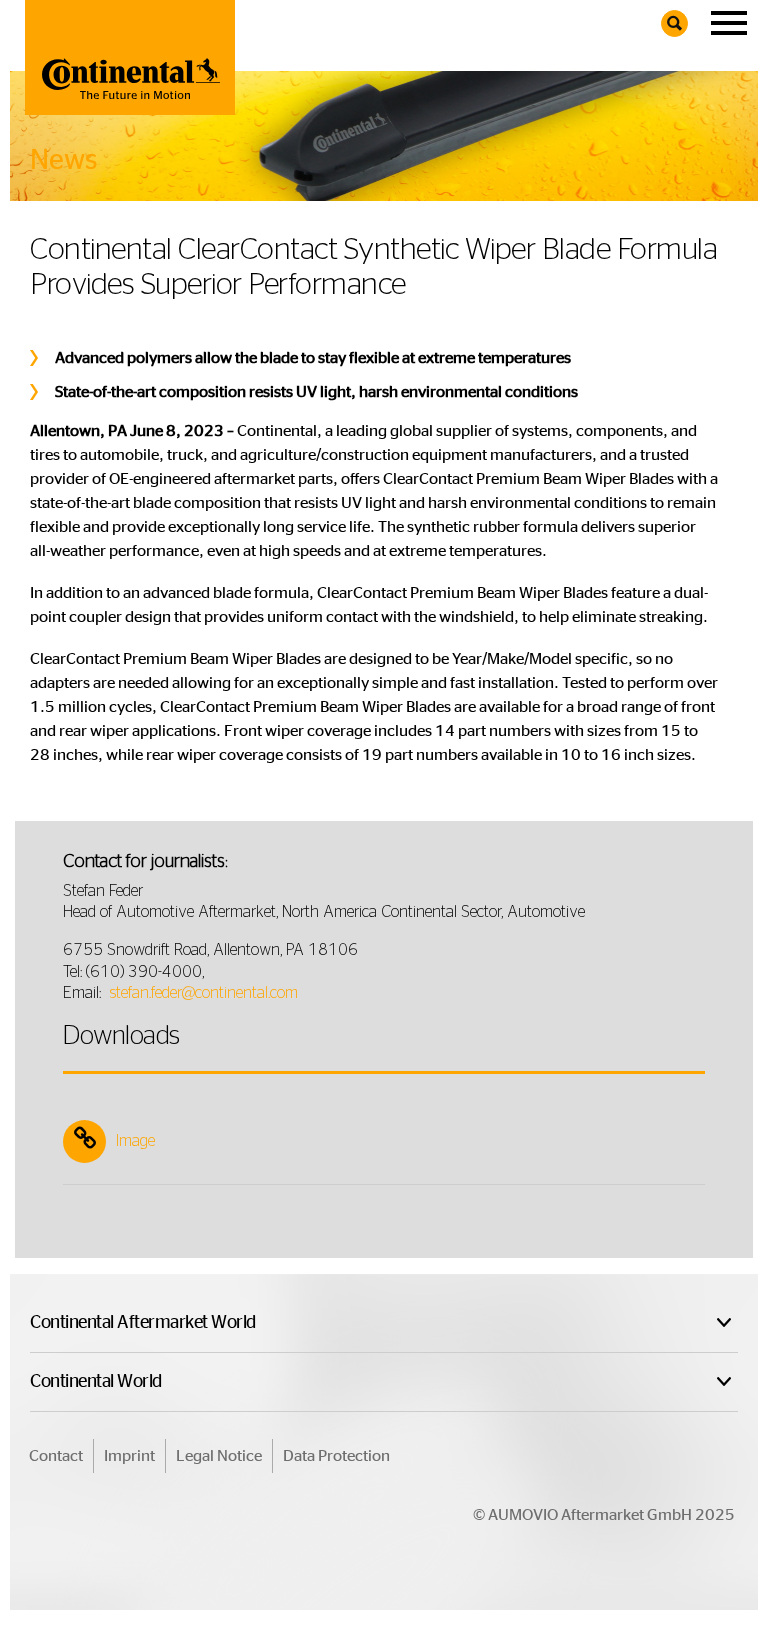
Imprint (129, 1456)
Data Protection (336, 1456)
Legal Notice (219, 1456)
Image (135, 1141)
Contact (56, 1456)
